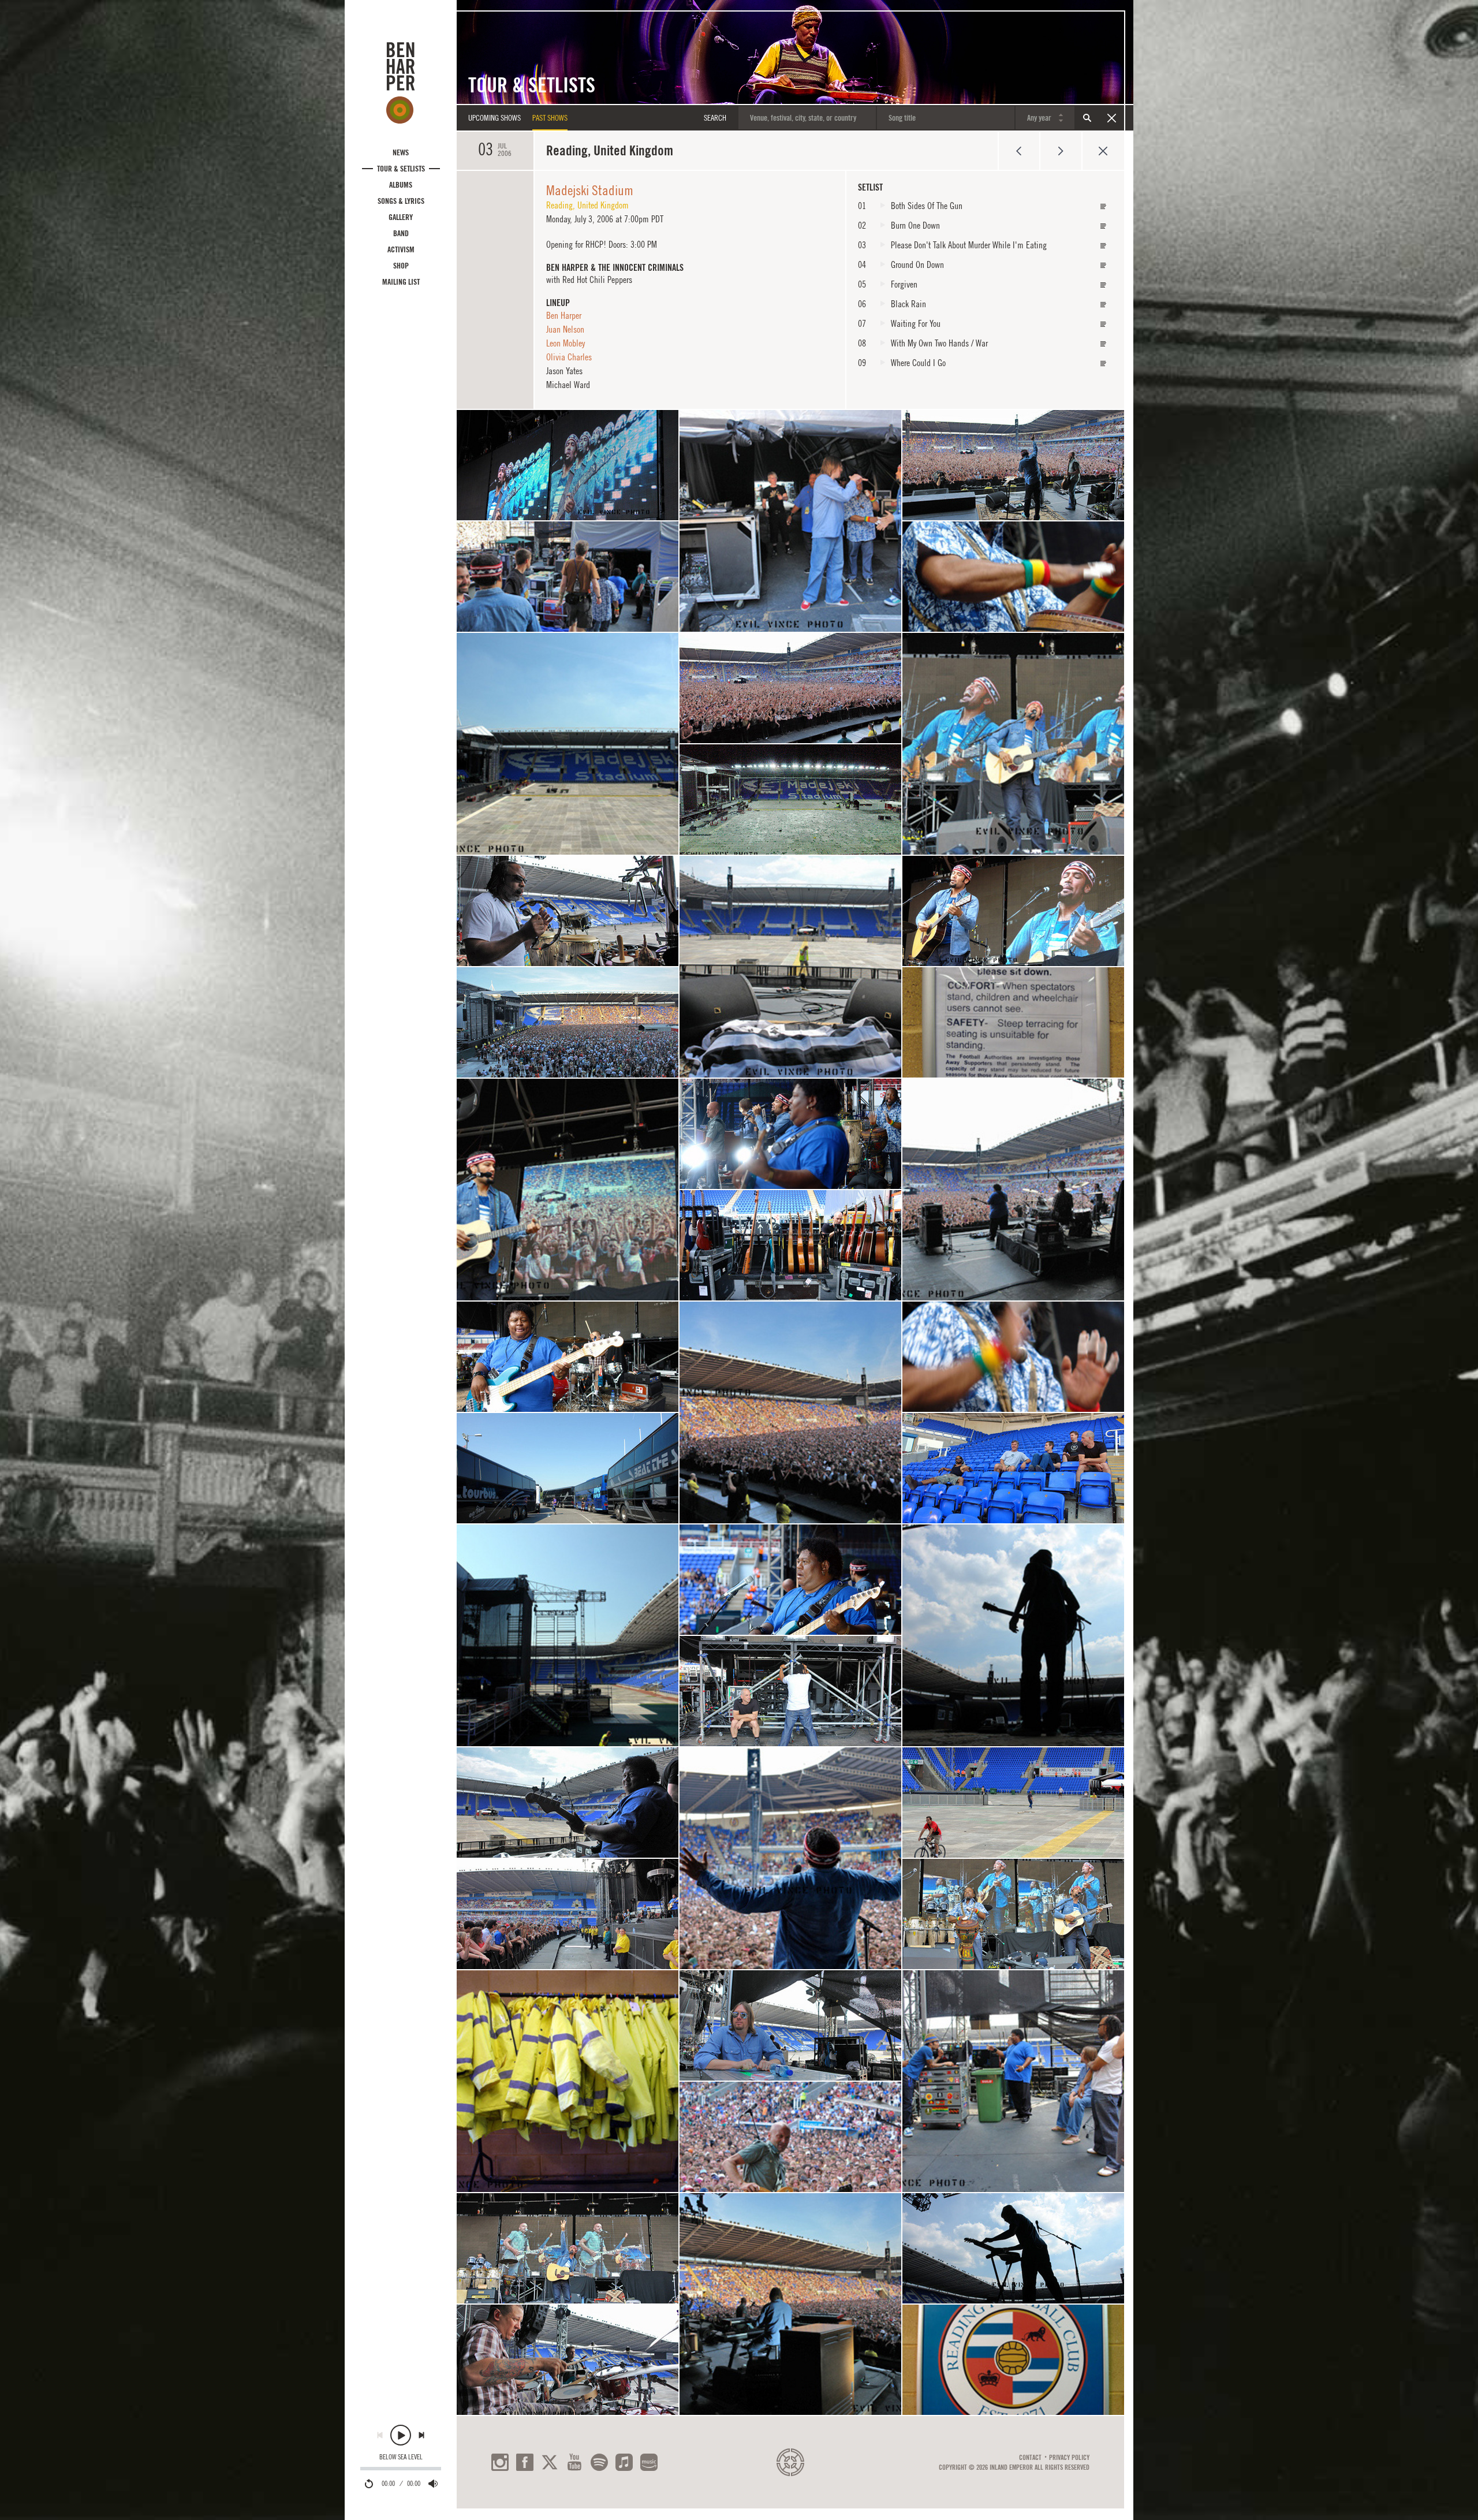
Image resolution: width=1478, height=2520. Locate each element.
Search (1087, 118)
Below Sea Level (401, 2457)
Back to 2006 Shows (1103, 151)
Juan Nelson (565, 329)
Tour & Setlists (401, 169)
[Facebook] (525, 2462)
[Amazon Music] (649, 2462)
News (401, 152)
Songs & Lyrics (401, 201)
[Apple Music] (624, 2462)
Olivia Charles (569, 357)
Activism (401, 249)
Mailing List (401, 282)
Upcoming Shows (494, 118)
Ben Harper (564, 315)
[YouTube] (574, 2462)
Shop (401, 266)
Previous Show (1019, 151)
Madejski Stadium (590, 190)
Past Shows (550, 118)
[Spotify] (599, 2462)
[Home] (401, 83)
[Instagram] (500, 2462)
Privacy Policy (1069, 2458)
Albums (401, 185)
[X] (550, 2462)
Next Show (1061, 151)
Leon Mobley (566, 343)
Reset (1111, 118)
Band (401, 233)
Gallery (401, 217)
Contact (1030, 2458)
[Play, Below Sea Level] (401, 2435)
